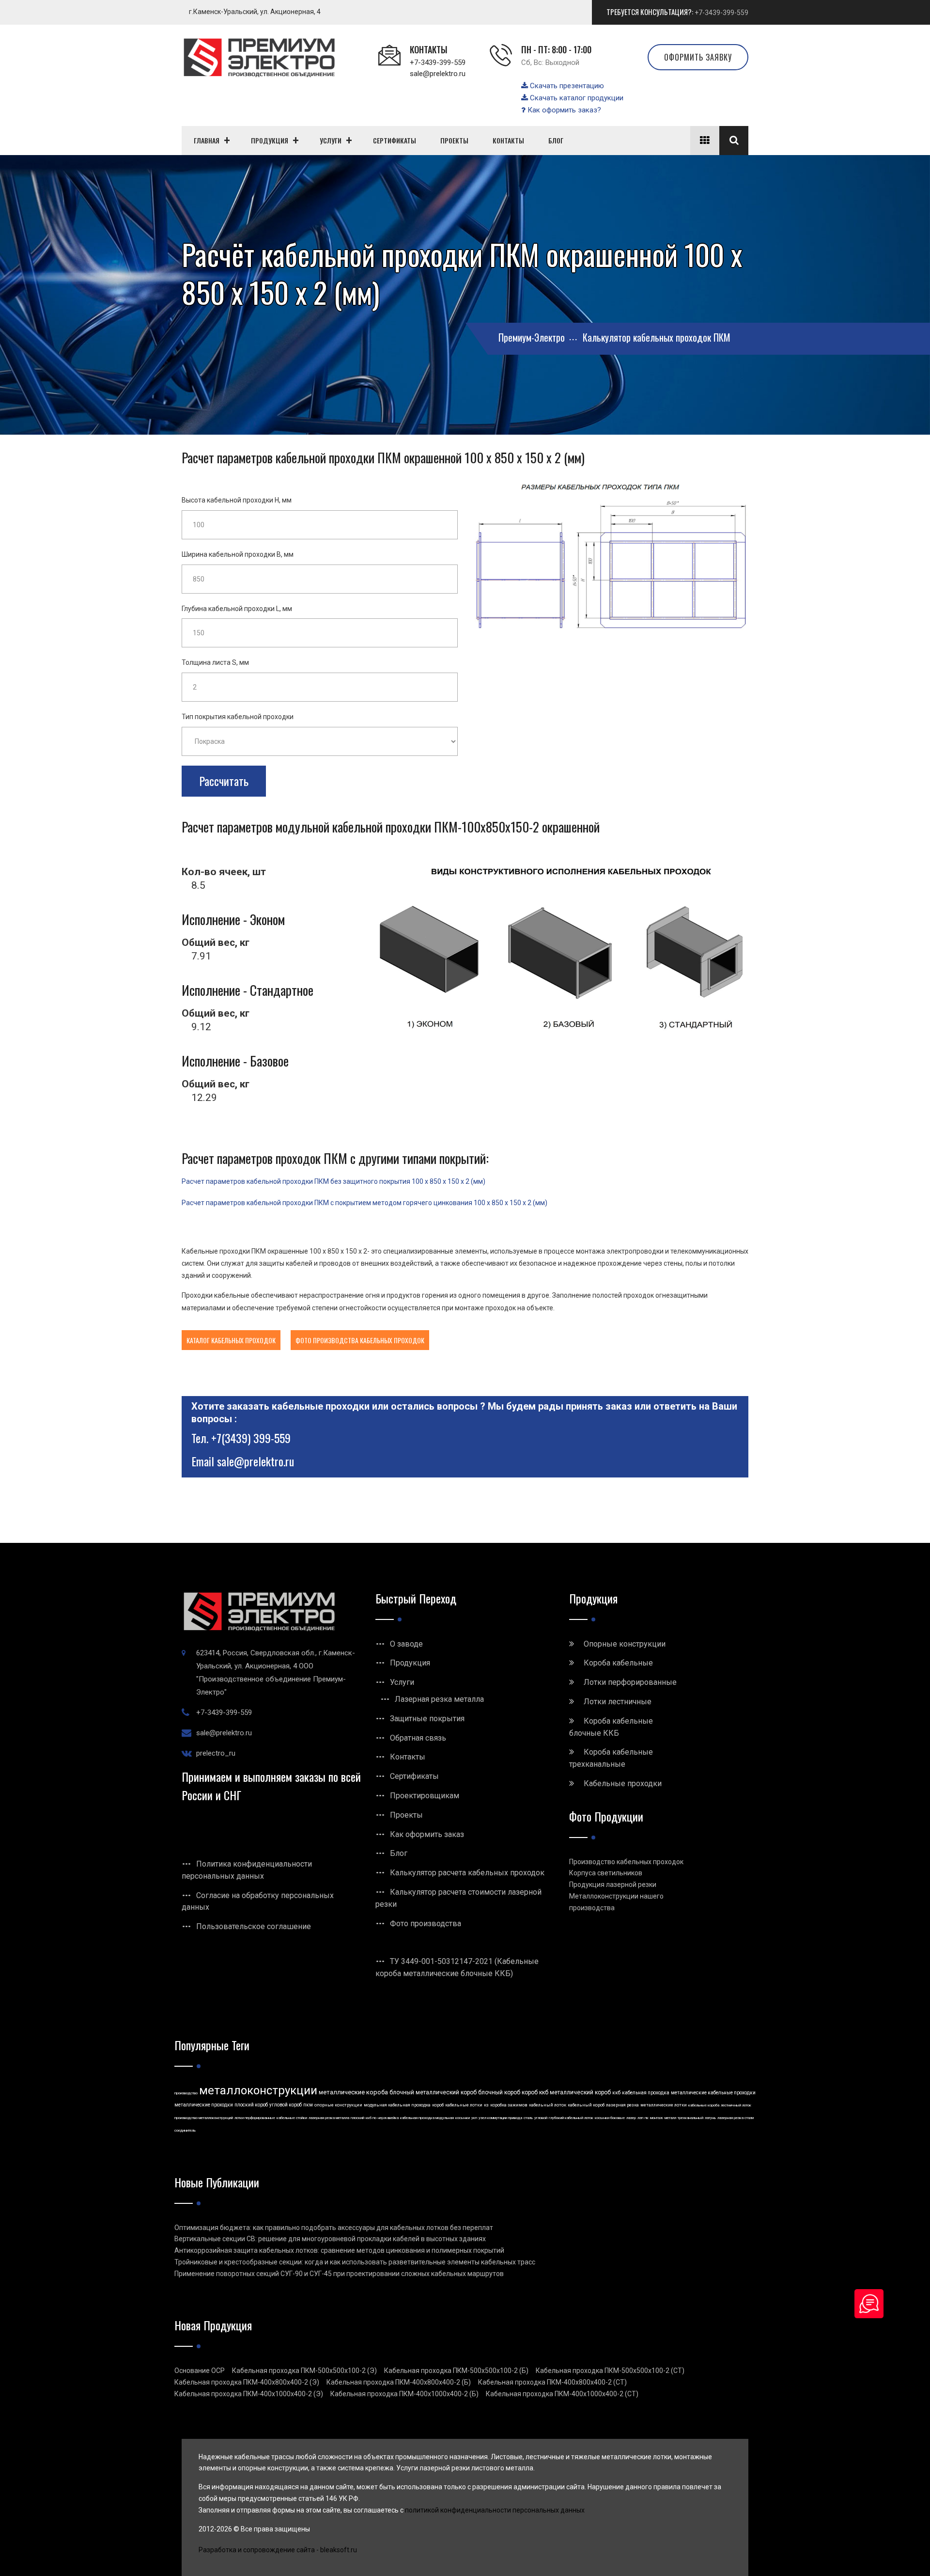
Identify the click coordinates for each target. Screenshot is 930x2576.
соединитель (185, 2130)
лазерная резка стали (736, 2118)
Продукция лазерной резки (613, 1885)
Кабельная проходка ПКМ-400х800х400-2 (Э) (247, 2382)
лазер (631, 2118)
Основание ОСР (200, 2371)
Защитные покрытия (427, 1719)
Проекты (406, 1815)
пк (647, 2118)
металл (670, 2118)
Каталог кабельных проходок (231, 1340)
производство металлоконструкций (204, 2118)
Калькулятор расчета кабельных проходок (467, 1873)
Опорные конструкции (625, 1644)
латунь (710, 2118)
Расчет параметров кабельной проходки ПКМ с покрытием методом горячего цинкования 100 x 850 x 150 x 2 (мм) (364, 1203)
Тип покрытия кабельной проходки (238, 717)
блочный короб (499, 2092)
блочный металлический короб (433, 2092)
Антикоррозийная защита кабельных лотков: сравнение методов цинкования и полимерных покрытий (339, 2250)
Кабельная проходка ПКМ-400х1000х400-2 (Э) (249, 2394)
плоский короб (251, 2105)
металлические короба (353, 2092)
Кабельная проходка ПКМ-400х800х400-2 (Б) (399, 2382)
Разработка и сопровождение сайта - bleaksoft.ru (278, 2550)
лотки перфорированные (255, 2118)
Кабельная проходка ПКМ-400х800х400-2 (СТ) (552, 2382)
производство (186, 2093)
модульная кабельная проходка (397, 2105)
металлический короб (580, 2092)
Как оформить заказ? (563, 110)
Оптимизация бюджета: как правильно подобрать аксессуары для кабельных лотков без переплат (334, 2228)
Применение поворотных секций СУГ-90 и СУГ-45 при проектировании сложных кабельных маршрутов (339, 2274)
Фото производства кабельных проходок (360, 1340)
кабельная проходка (646, 2093)
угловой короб (286, 2105)
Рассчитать (224, 781)
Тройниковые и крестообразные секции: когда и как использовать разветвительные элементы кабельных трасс (355, 2262)
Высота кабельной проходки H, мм (237, 500)
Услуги (402, 1682)
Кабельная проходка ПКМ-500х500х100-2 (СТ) (610, 2371)
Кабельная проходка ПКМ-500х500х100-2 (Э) (304, 2371)
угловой (541, 2118)
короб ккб (535, 2092)
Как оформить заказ (427, 1834)
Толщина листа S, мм (215, 662)
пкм (308, 2105)
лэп (640, 2118)
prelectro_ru (216, 1753)
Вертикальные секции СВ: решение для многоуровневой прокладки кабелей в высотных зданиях (330, 2239)
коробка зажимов (509, 2105)
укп (474, 2118)
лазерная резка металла (329, 2118)
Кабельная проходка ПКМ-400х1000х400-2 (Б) (404, 2394)
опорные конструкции (338, 2105)
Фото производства (426, 1924)
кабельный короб (586, 2105)
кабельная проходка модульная (427, 2118)
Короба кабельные (618, 1663)
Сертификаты (414, 1776)
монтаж (657, 2118)
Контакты (408, 1757)
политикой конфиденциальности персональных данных (495, 2510)
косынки (463, 2118)
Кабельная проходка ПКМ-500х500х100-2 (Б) (456, 2371)
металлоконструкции (258, 2090)
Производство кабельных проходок (626, 1862)
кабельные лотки (464, 2105)
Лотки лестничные (618, 1702)
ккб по (371, 2118)
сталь (528, 2118)
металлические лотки (664, 2105)
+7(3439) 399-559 (251, 1438)
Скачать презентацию (566, 86)
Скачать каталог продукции (576, 98)
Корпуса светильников (606, 1873)
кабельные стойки (292, 2118)
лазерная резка (622, 2105)
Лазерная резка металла (439, 1699)
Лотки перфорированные (630, 1682)
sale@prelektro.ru (438, 74)
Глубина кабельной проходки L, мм (237, 609)
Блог (399, 1853)
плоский (357, 2118)
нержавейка (388, 2118)
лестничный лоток (736, 2105)
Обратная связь (418, 1738)
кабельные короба (704, 2105)
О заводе (406, 1644)
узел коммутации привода (500, 2118)
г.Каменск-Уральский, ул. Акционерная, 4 (255, 12)
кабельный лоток (548, 2105)
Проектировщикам (425, 1796)
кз (486, 2105)
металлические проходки (204, 2105)
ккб (616, 2093)
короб (438, 2105)
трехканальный (690, 2118)
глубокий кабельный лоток (571, 2118)
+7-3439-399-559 (721, 13)
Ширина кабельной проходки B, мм (238, 554)
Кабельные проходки (623, 1783)
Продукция (410, 1663)
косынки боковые (610, 2118)
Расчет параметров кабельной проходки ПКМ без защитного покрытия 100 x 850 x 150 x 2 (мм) (333, 1181)
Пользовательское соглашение (254, 1926)
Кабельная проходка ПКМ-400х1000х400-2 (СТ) (562, 2394)
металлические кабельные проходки (713, 2093)
